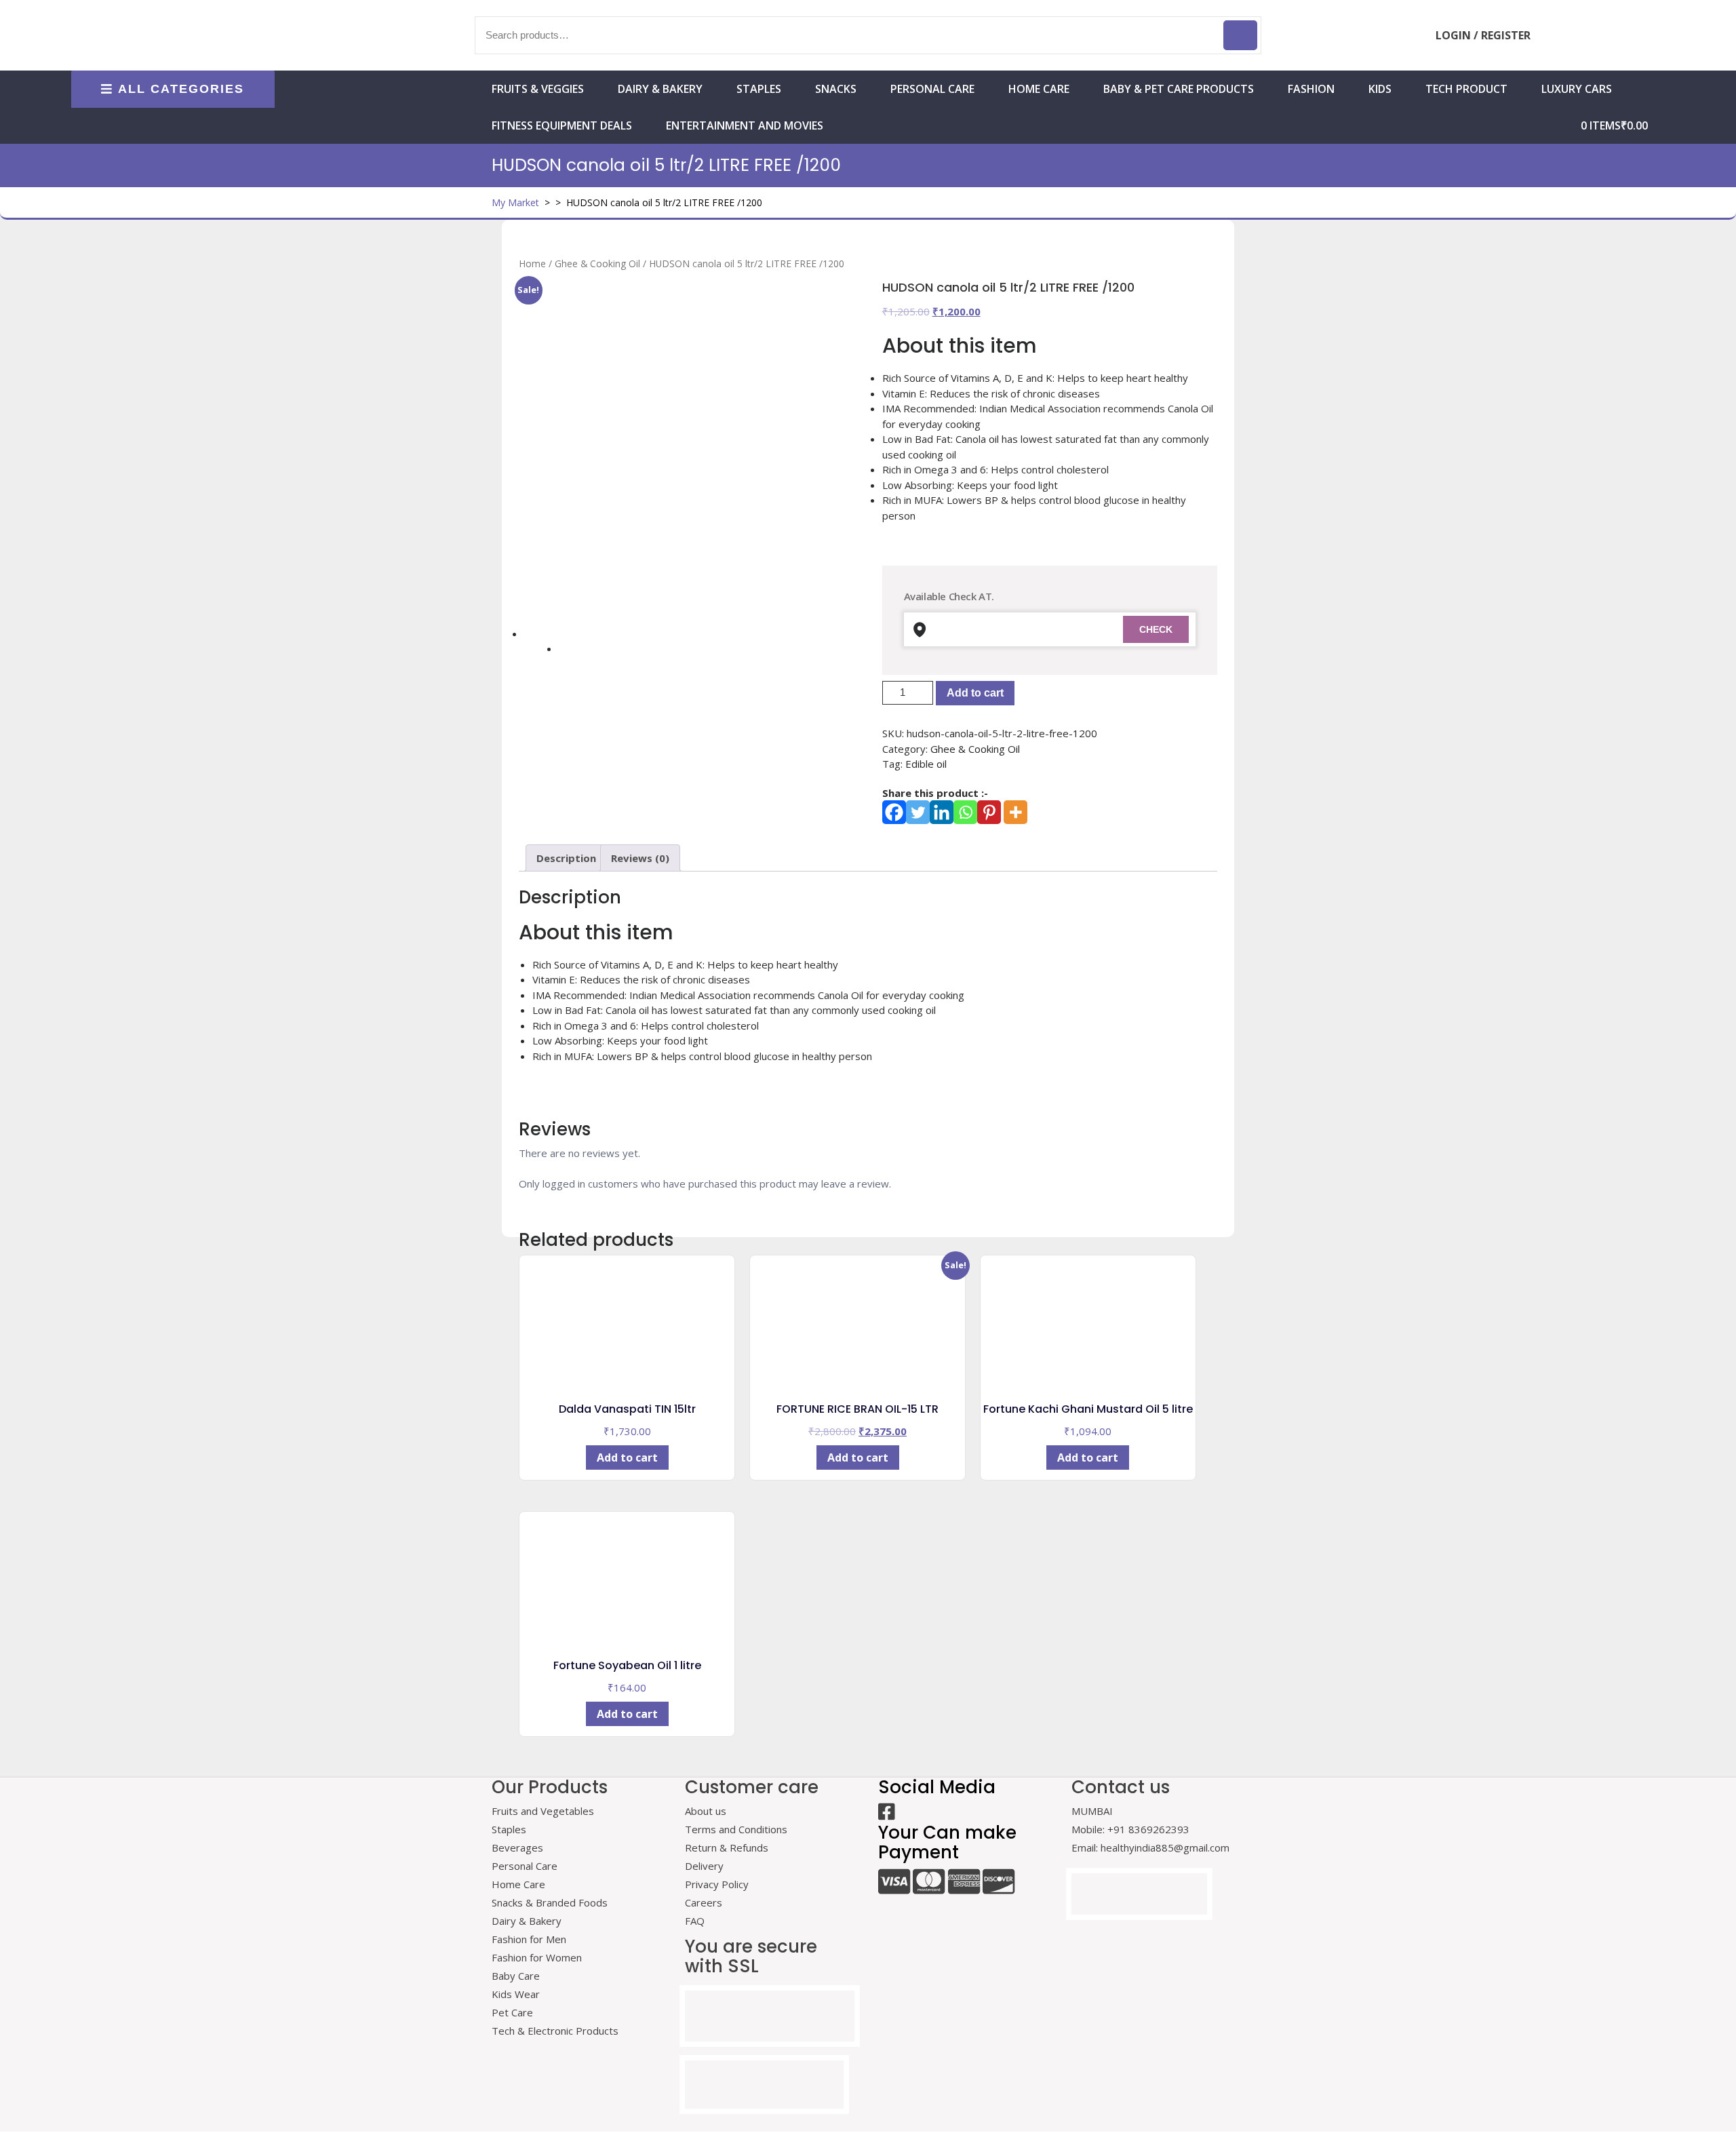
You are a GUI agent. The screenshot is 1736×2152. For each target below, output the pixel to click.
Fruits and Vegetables (543, 1811)
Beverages (517, 1847)
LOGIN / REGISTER (1483, 35)
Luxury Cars (1577, 89)
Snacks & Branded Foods (550, 1902)
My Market (515, 202)
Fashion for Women (537, 1957)
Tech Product (1466, 89)
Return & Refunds (727, 1847)
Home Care (518, 1884)
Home (532, 263)
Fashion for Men (529, 1939)
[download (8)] (574, 657)
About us (706, 1811)
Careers (704, 1902)
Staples (759, 89)
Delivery (704, 1866)
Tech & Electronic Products (555, 2031)
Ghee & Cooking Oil (597, 263)
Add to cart (975, 693)
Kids (1380, 89)
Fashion (1311, 89)
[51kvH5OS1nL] (686, 448)
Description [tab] (566, 858)
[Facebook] (894, 812)
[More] (1015, 812)
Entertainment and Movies (745, 125)
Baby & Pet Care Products (1179, 89)
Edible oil (926, 764)
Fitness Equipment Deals (562, 125)
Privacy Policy (717, 1884)
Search (1240, 35)
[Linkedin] (942, 812)
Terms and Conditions (736, 1829)
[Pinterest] (989, 812)
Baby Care (516, 1976)
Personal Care (932, 89)
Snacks (836, 89)
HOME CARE (1039, 89)
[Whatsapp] (965, 812)
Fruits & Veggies (538, 89)
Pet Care (512, 2012)
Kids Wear (516, 1994)
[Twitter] (918, 812)
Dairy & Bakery (660, 89)
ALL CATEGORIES (181, 89)
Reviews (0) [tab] (640, 858)
